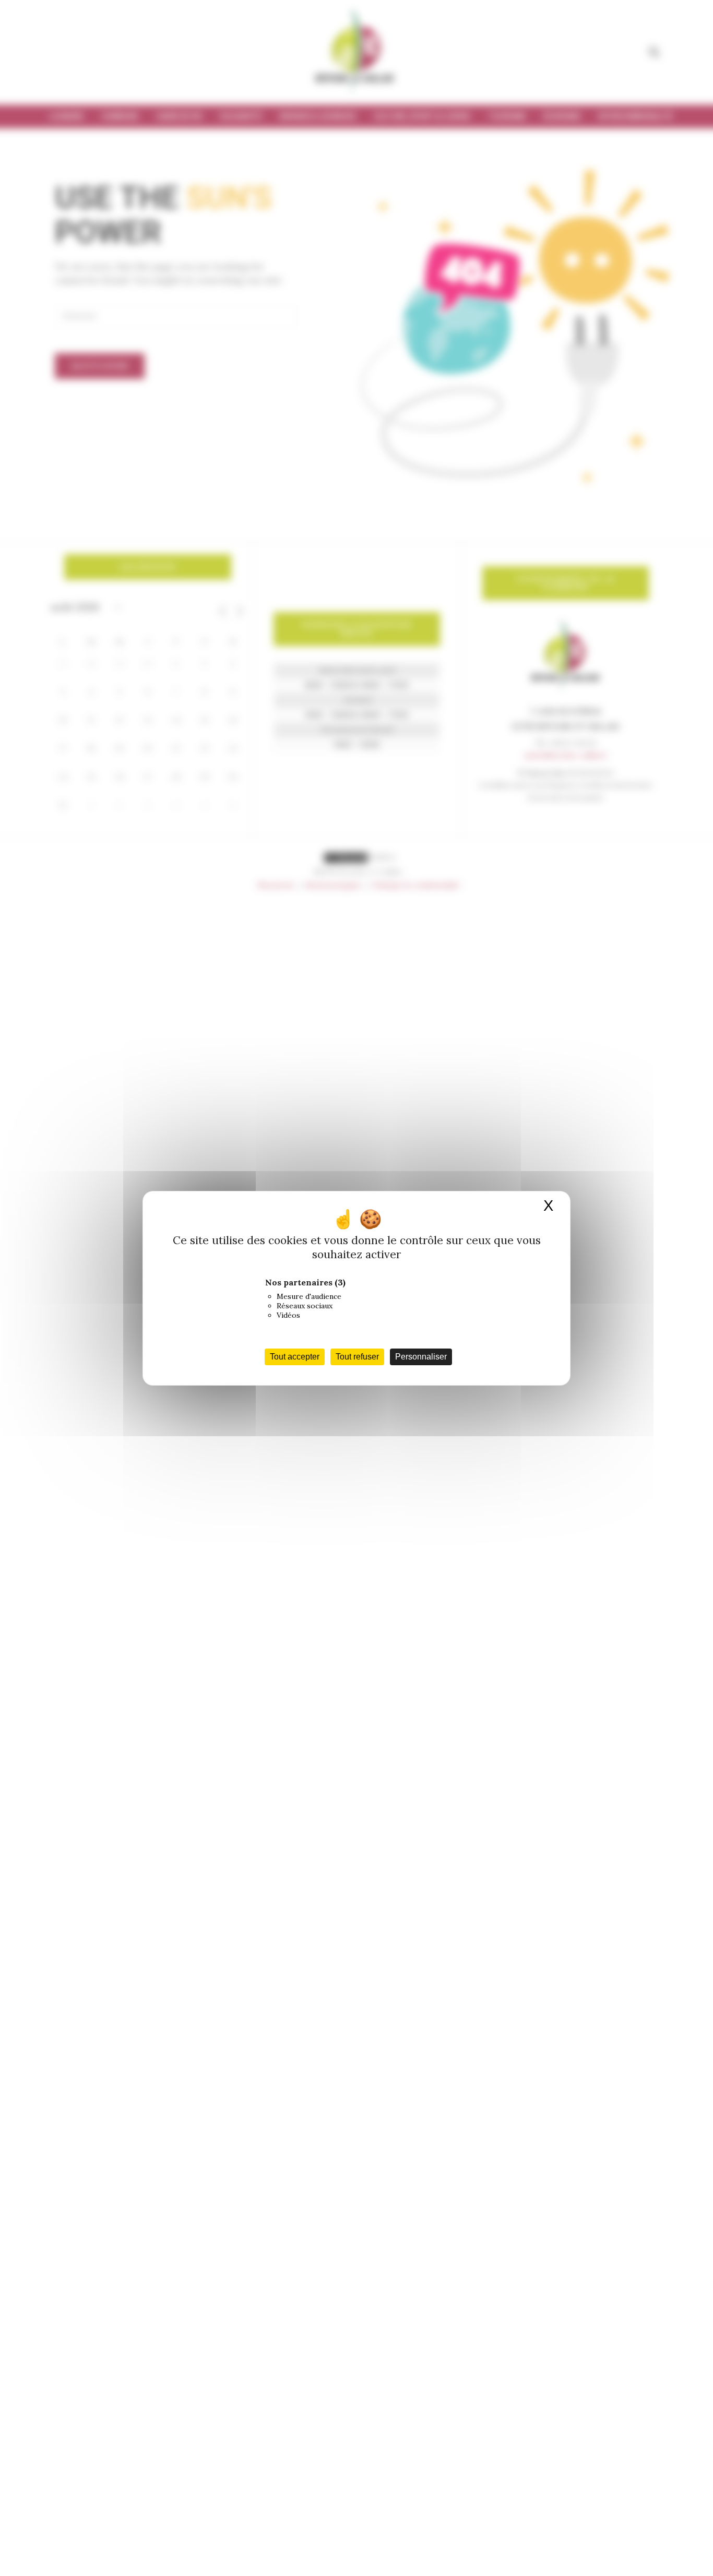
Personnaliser (421, 1357)
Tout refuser (357, 1357)
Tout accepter (295, 1357)
